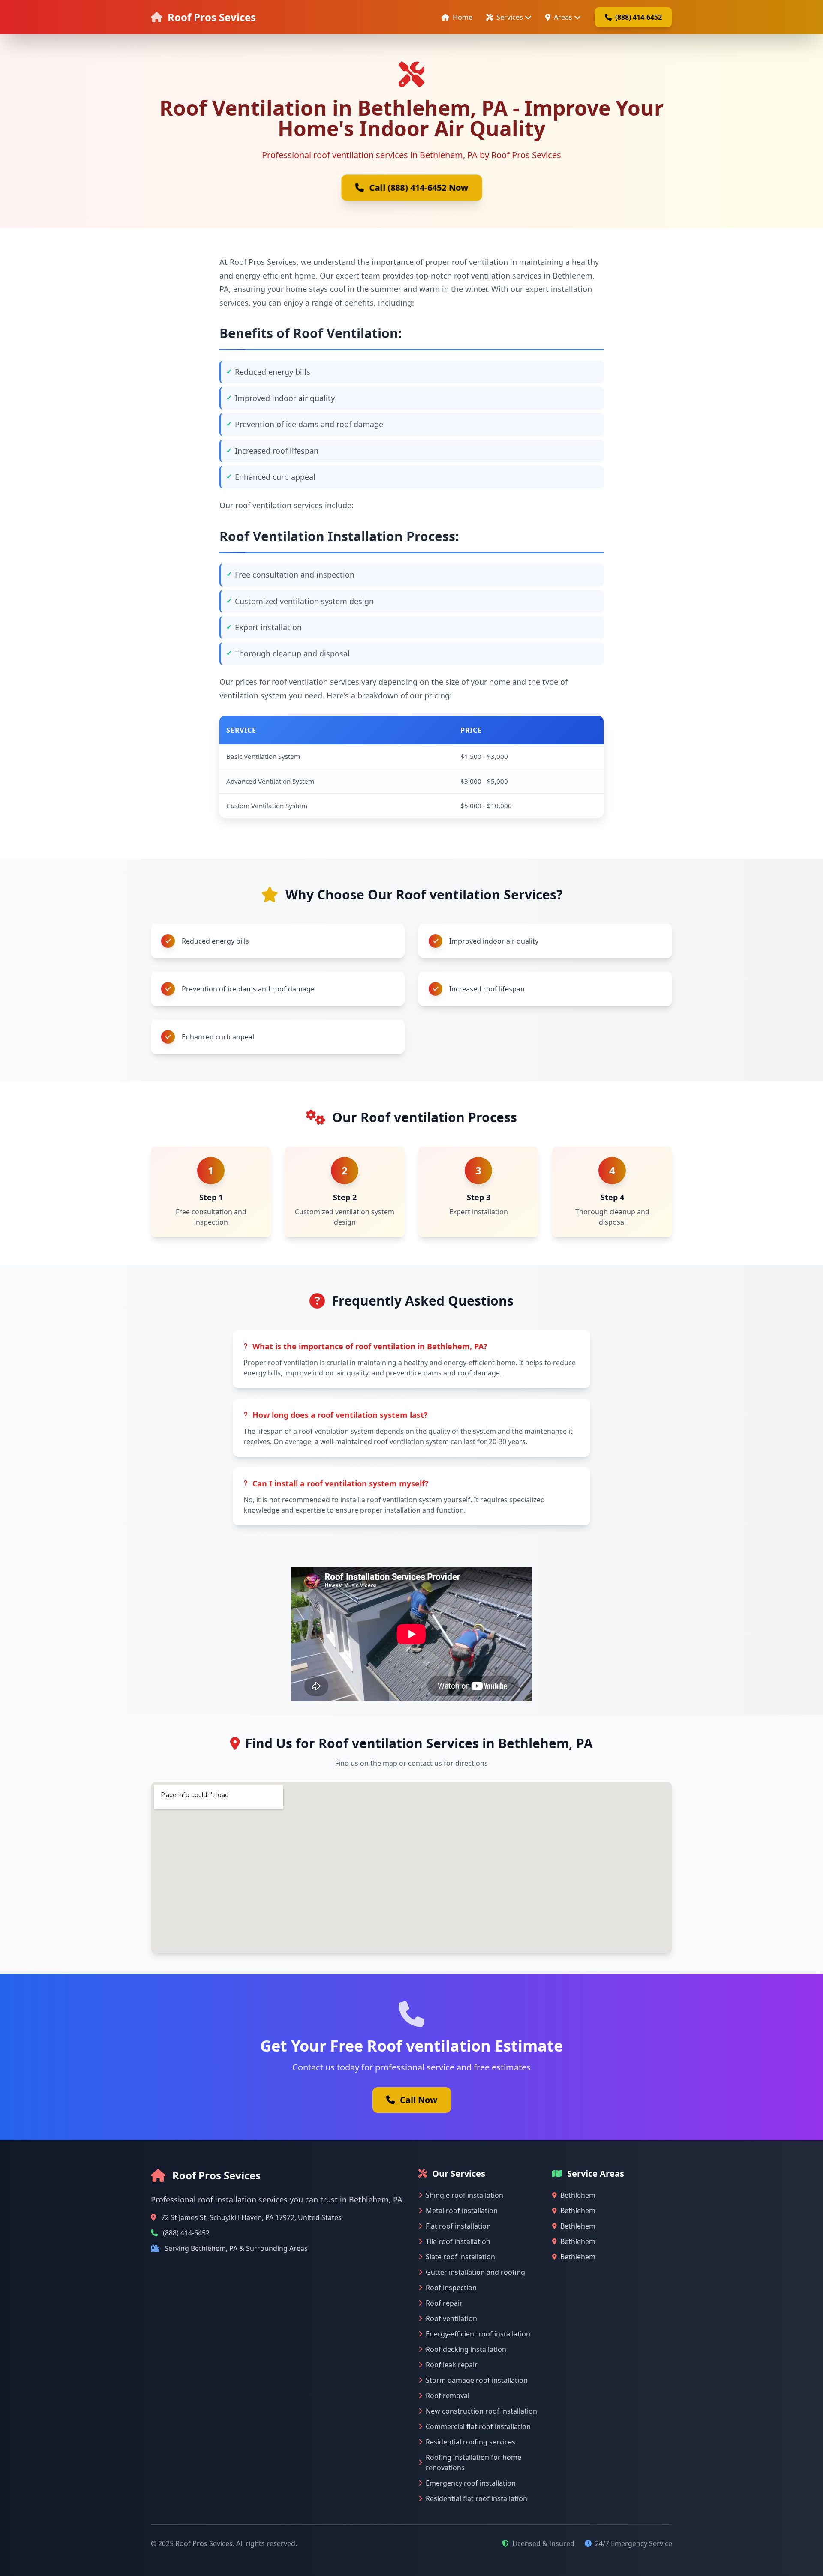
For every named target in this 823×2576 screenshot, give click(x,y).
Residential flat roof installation (476, 2498)
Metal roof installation (462, 2211)
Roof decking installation (466, 2349)
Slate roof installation (460, 2257)
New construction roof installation (481, 2411)
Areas (563, 17)
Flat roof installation (458, 2226)
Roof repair (444, 2303)
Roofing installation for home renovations (473, 2462)
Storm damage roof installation (477, 2380)
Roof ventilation (451, 2318)
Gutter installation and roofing (475, 2272)
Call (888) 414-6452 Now (419, 187)
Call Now (419, 2100)
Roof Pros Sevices (212, 17)
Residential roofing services (470, 2442)
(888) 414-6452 (638, 17)
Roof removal (448, 2396)
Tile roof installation (458, 2241)
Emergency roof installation (471, 2483)
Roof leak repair (452, 2365)
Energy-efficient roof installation (478, 2334)
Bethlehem (578, 2195)
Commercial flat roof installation (478, 2426)
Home (463, 17)
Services (510, 17)
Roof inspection (451, 2288)
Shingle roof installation (464, 2195)
